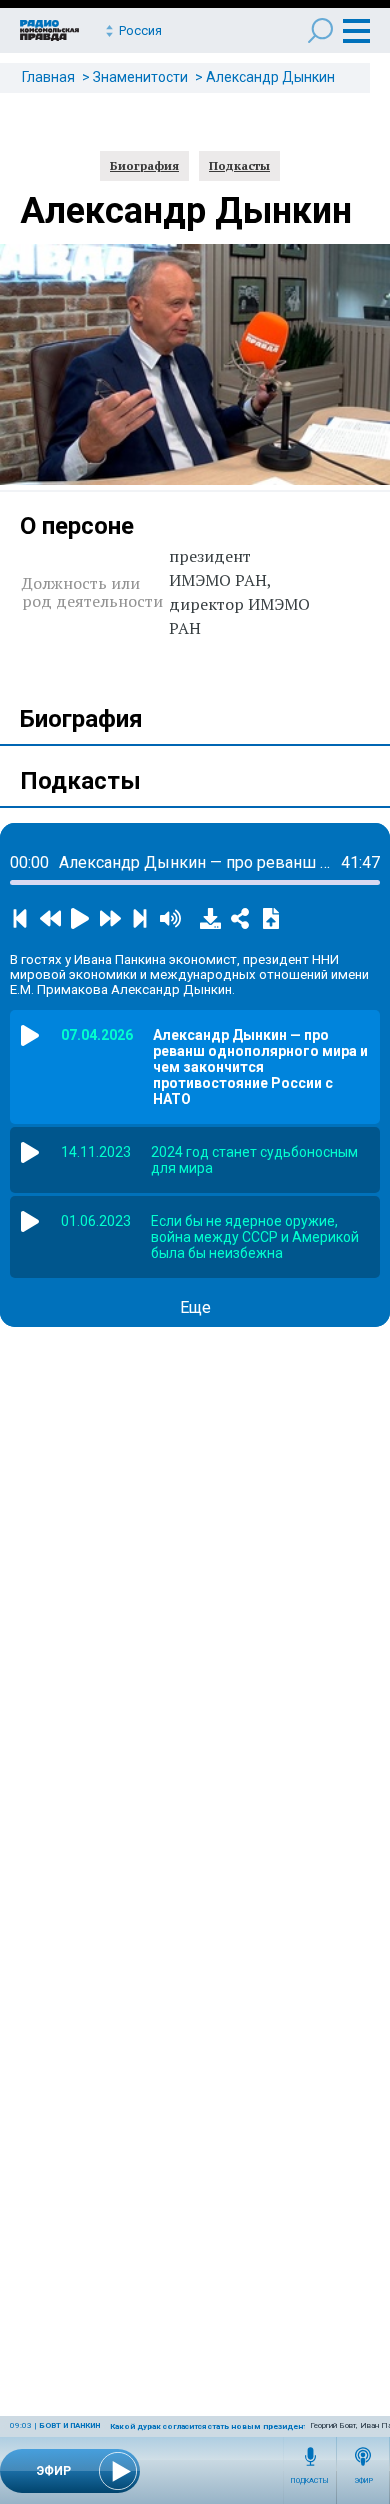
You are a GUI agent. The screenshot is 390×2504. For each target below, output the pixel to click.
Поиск (320, 30)
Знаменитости (140, 77)
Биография (144, 165)
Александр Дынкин (270, 77)
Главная (48, 77)
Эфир (363, 2481)
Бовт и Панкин (69, 2425)
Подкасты (310, 2481)
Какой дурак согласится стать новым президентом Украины (234, 2426)
